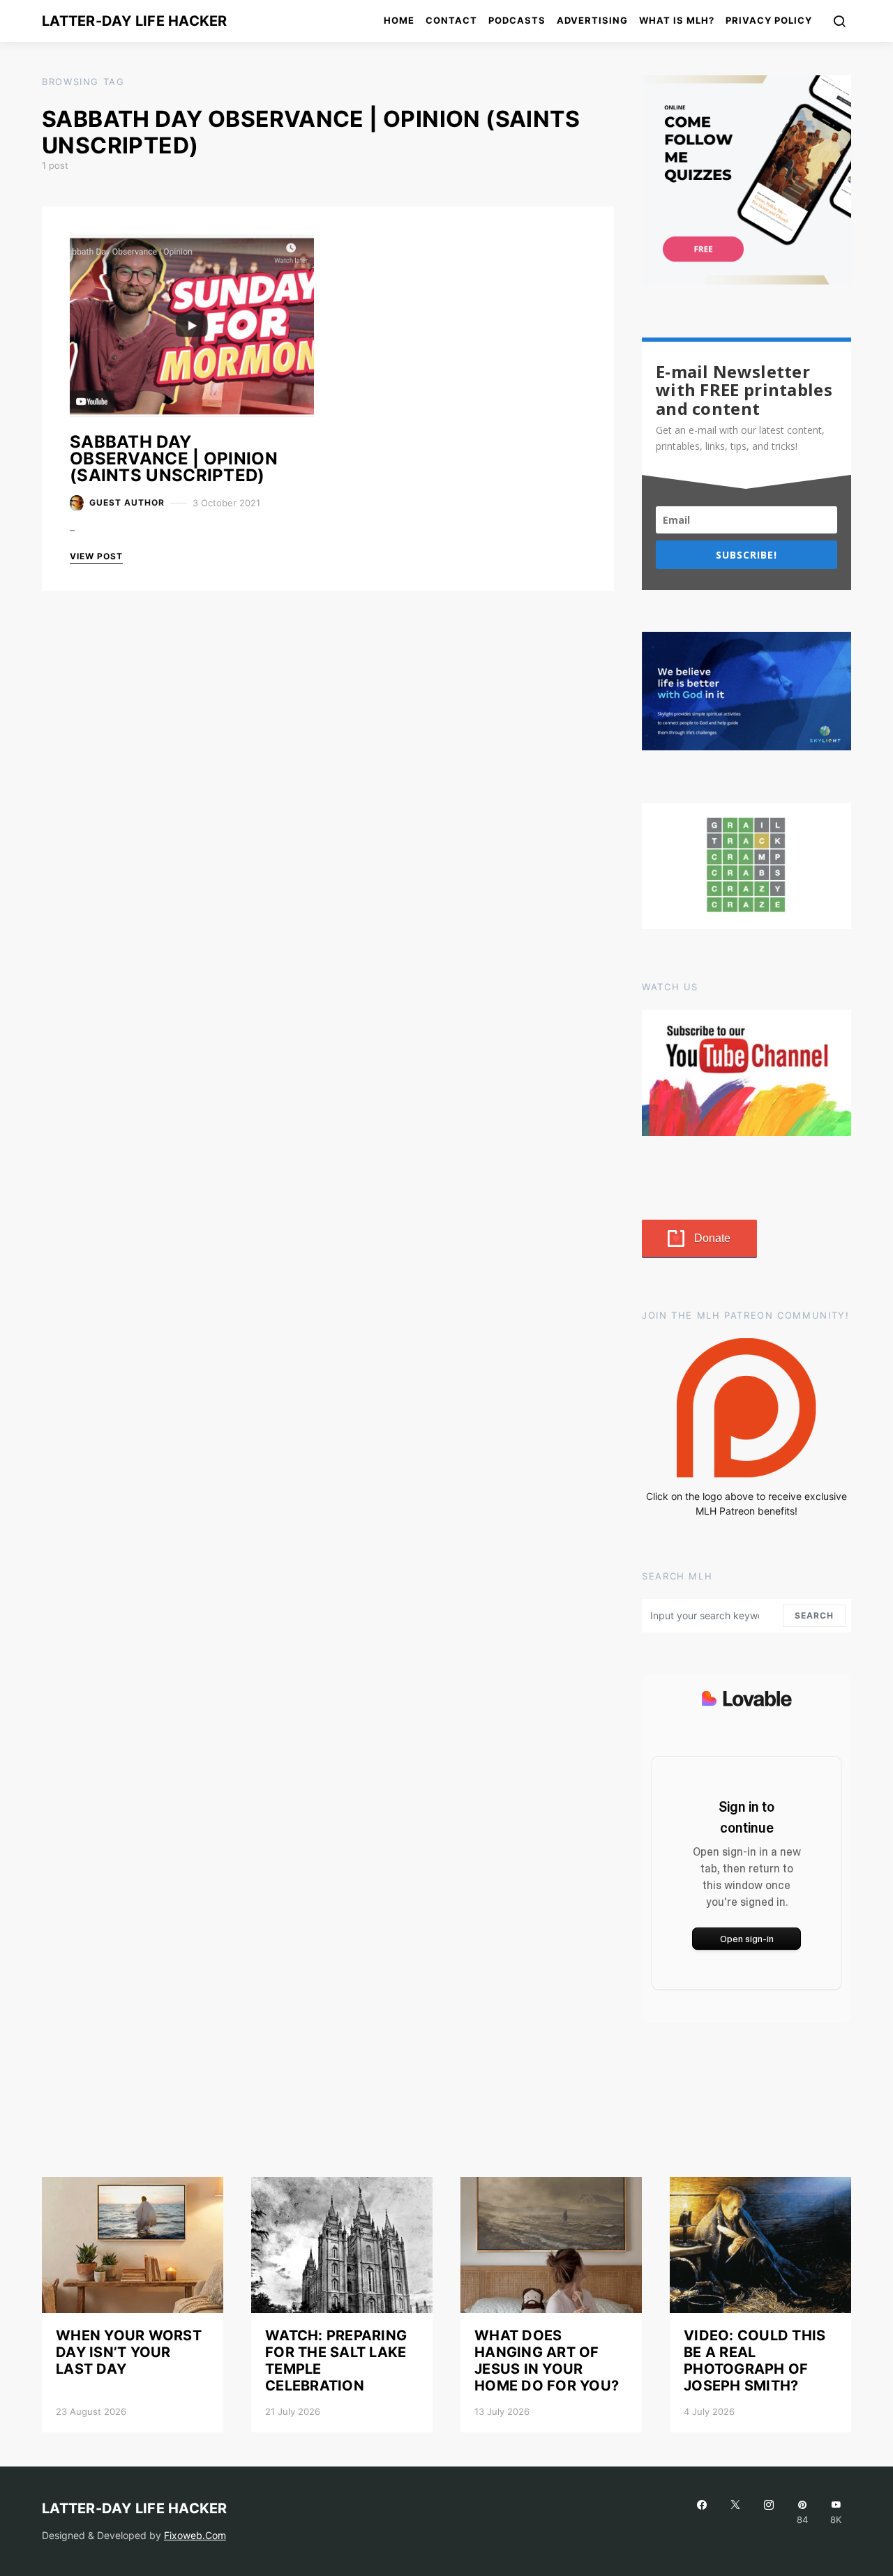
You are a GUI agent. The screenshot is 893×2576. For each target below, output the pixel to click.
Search (814, 1615)
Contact (451, 20)
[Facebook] (702, 2512)
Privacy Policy (769, 20)
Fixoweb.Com (195, 2535)
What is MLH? (677, 20)
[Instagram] (769, 2512)
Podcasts (517, 20)
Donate (712, 1238)
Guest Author (127, 502)
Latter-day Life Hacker (135, 21)
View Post (96, 556)
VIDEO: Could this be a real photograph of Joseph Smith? (755, 2361)
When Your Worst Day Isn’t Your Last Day (129, 2352)
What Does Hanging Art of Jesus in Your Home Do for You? (547, 2361)
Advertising (592, 20)
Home (399, 20)
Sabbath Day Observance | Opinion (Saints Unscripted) (174, 459)
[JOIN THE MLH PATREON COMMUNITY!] (746, 1408)
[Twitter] (735, 2512)
